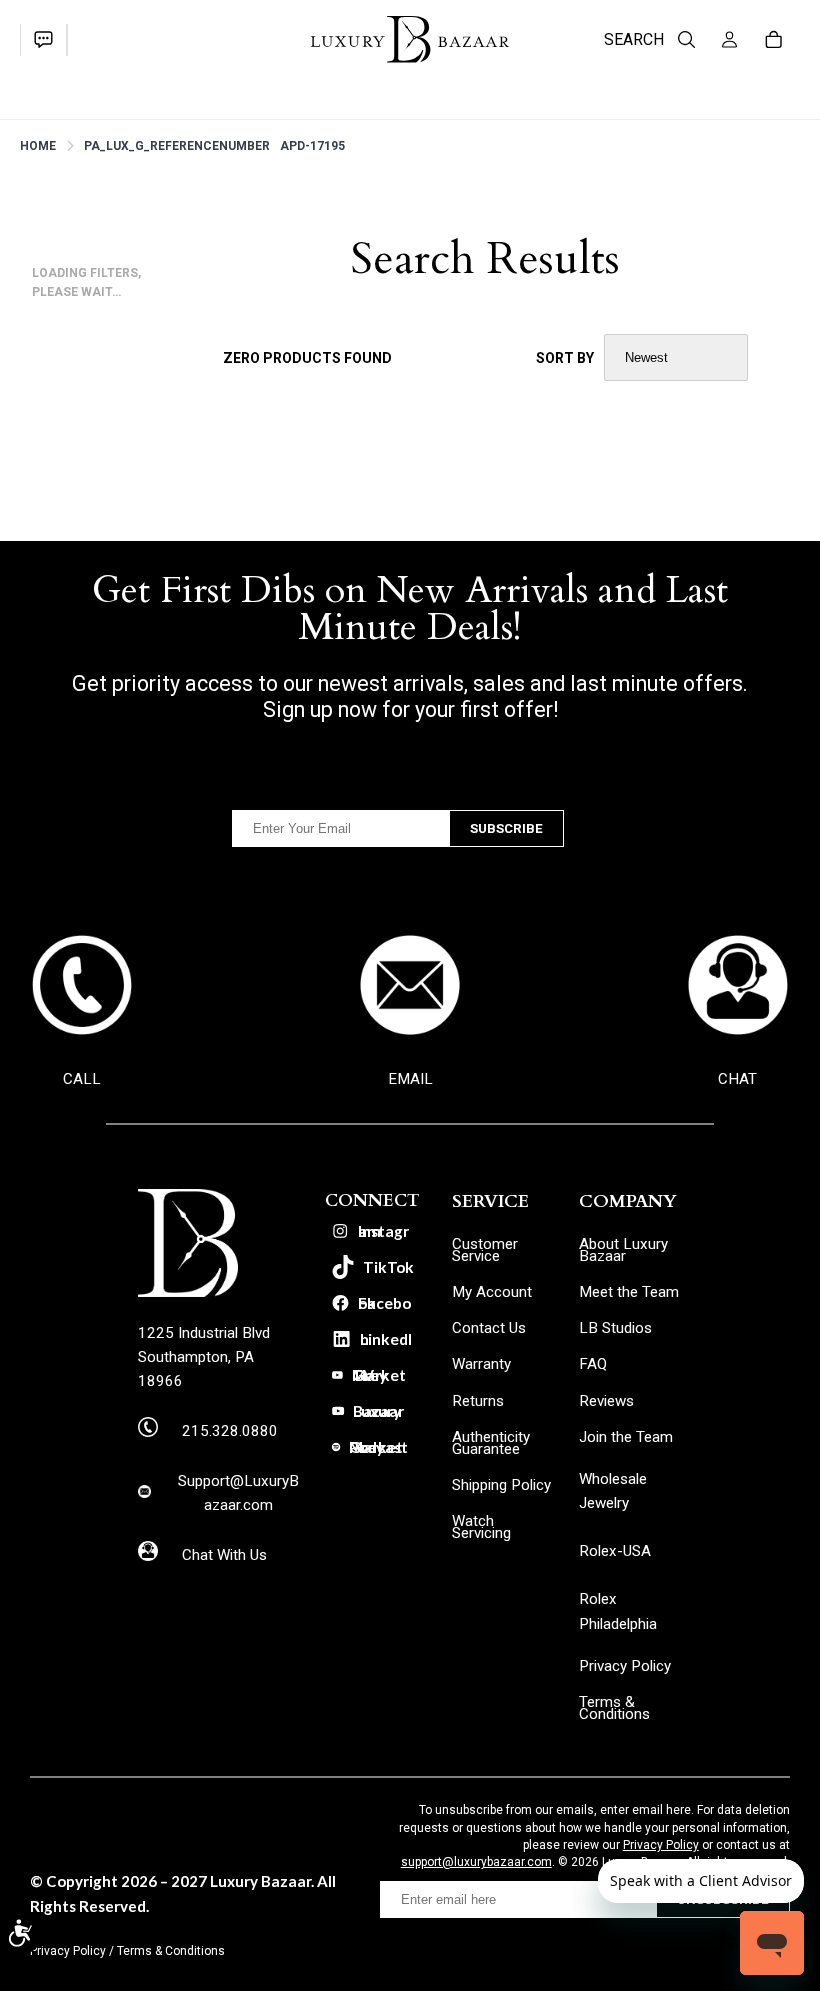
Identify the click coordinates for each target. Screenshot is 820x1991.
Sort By (565, 358)
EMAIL (410, 1079)
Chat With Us (224, 1555)
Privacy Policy (661, 1845)
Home (38, 146)
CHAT (737, 1079)
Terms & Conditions (171, 1951)
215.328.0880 (230, 1431)
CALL (82, 1079)
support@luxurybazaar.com (476, 1862)
